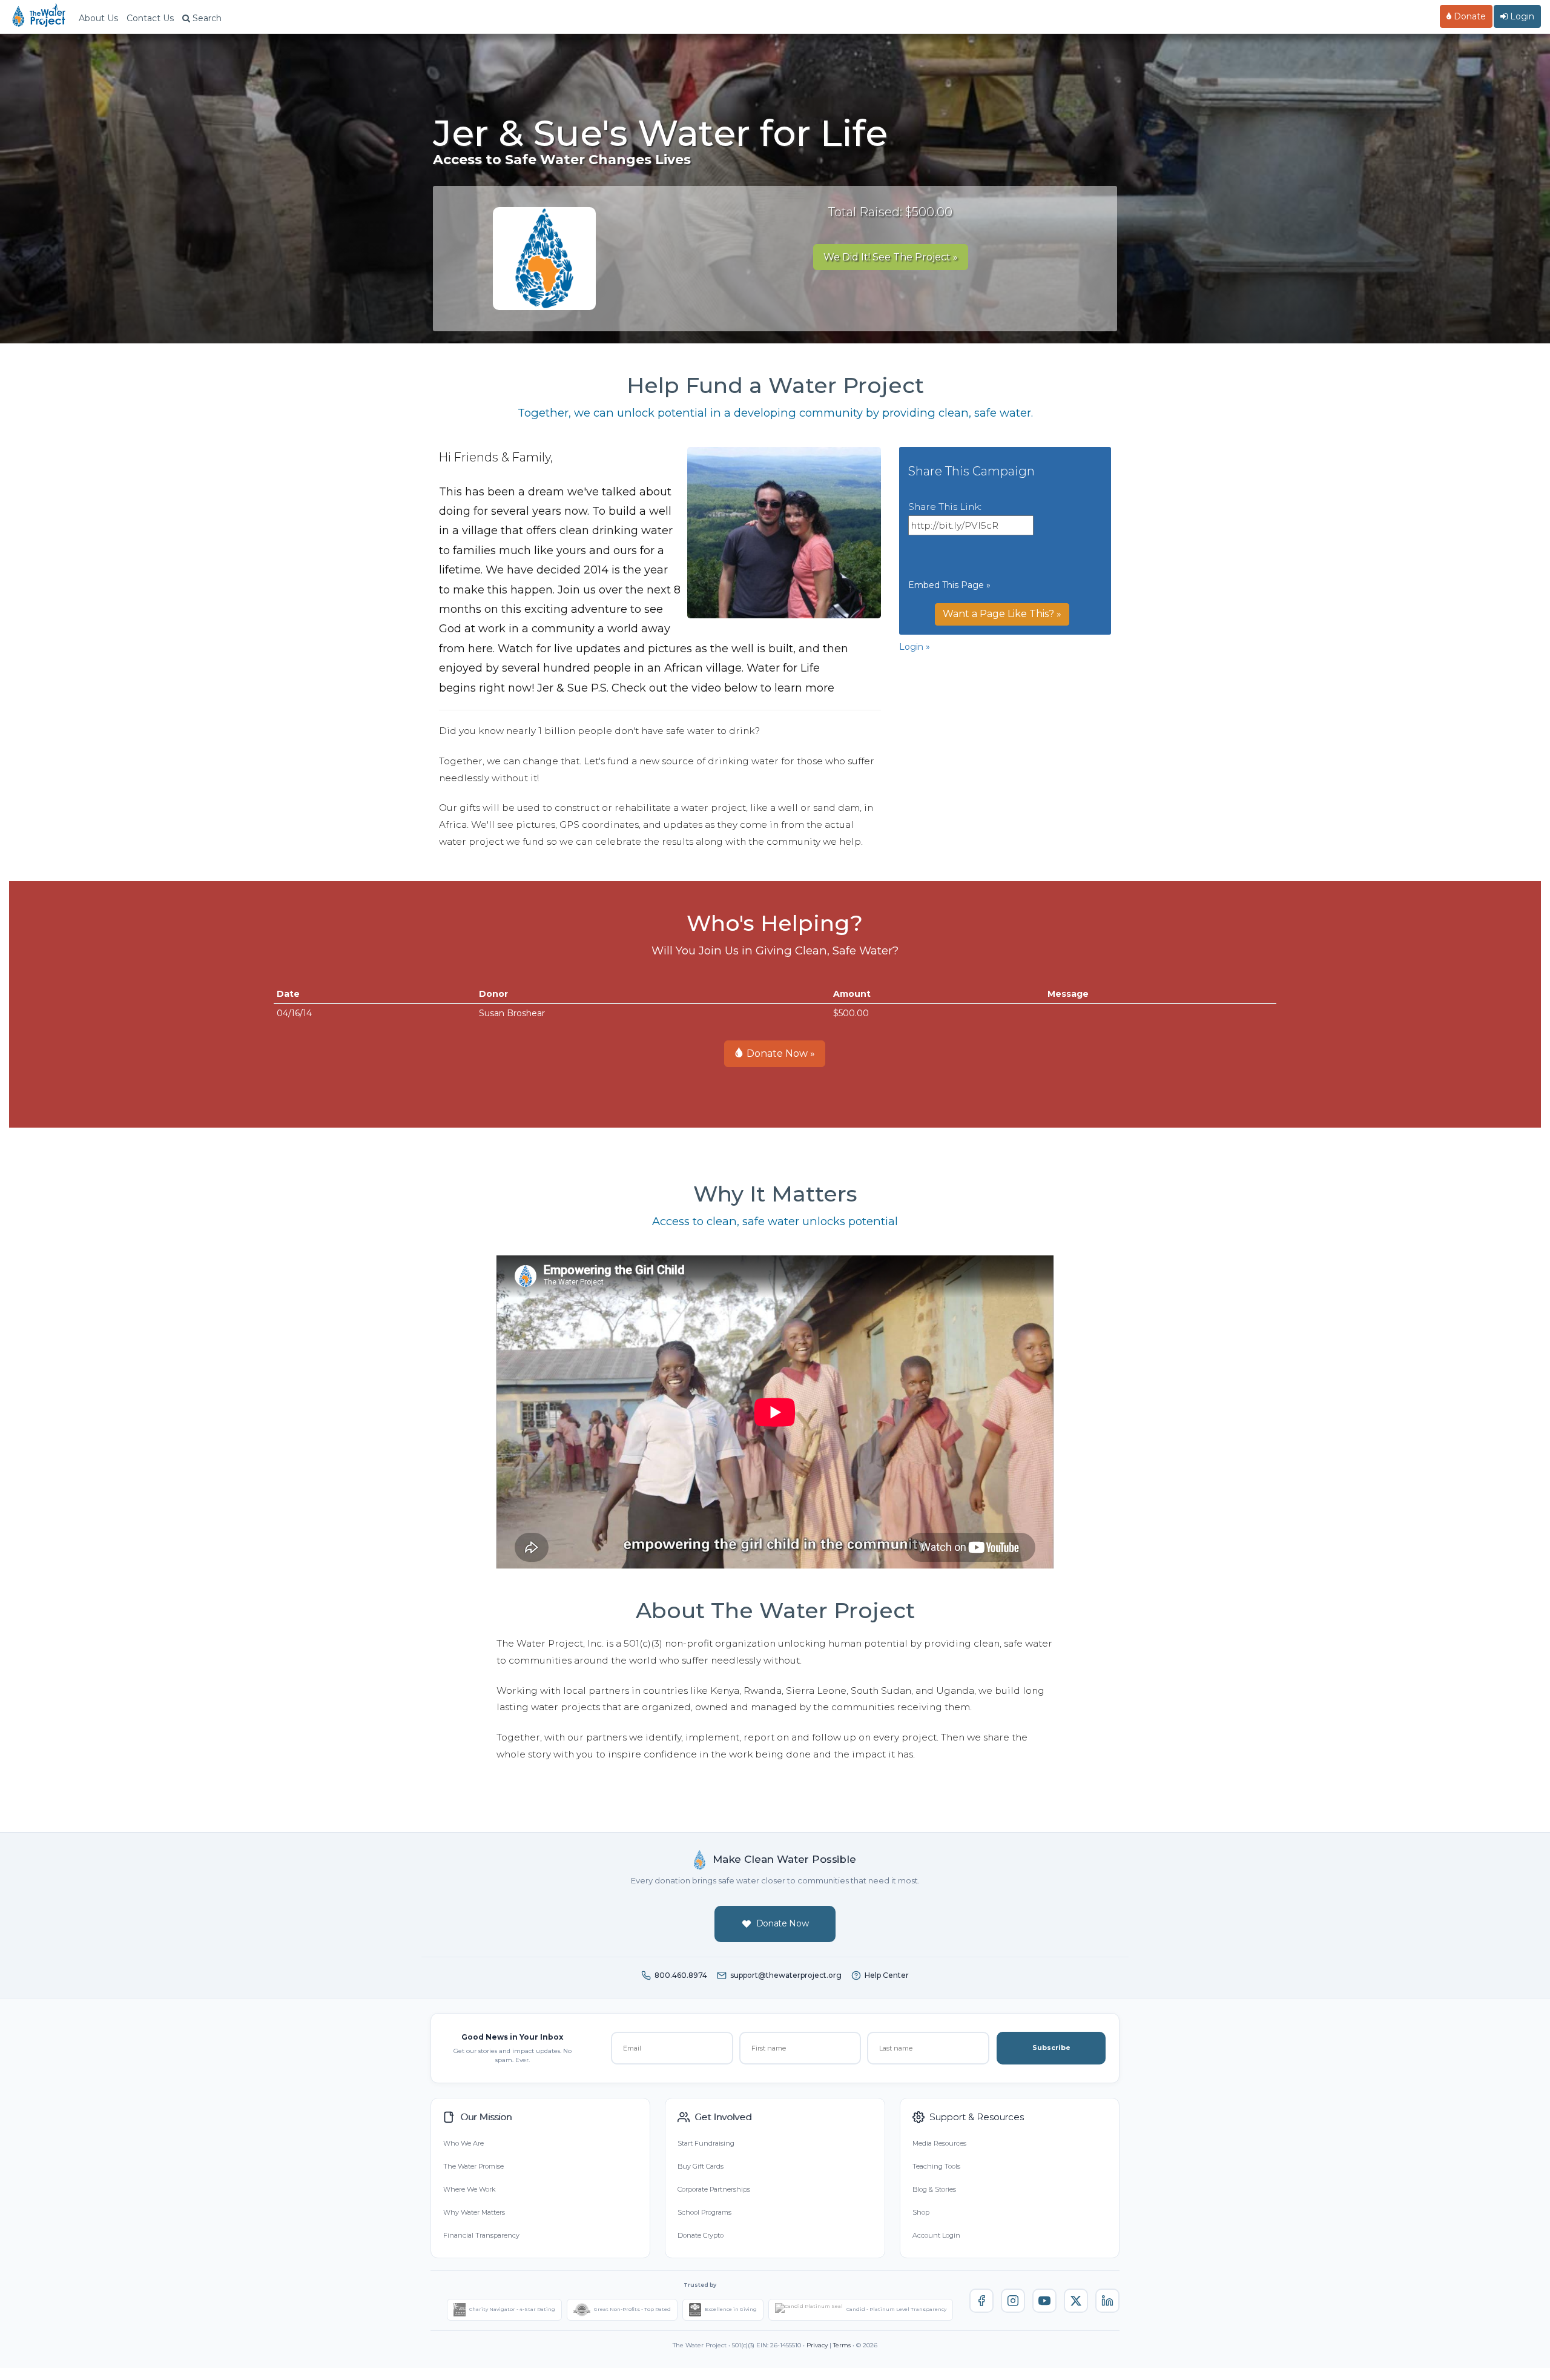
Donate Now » (780, 1053)
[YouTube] (1044, 2301)
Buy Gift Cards (701, 2166)
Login (1521, 16)
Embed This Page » (949, 585)
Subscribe (1051, 2048)
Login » (915, 647)
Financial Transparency (481, 2235)
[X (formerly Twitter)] (1076, 2301)
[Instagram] (1013, 2301)
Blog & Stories (934, 2189)
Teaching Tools (936, 2166)
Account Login (936, 2235)
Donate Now (783, 1923)
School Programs (704, 2212)
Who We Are (463, 2143)
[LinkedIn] (1107, 2301)
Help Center (887, 1975)
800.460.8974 (681, 1975)
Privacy (817, 2345)
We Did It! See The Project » (891, 257)
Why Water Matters (474, 2212)
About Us (98, 18)
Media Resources (939, 2143)
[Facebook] (981, 2301)
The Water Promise (473, 2166)
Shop (921, 2212)
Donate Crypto (701, 2235)
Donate (1469, 16)
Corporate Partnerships (714, 2189)
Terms (842, 2345)
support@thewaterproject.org (786, 1975)
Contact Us (150, 18)
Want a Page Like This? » (1002, 614)
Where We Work (469, 2189)
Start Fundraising (706, 2143)
